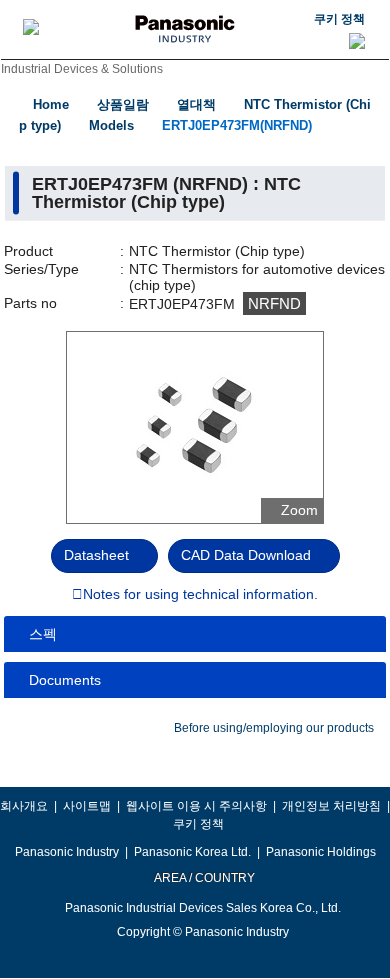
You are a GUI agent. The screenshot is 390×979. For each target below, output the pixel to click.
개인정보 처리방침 (331, 806)
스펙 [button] (43, 634)
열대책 (196, 104)
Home (51, 104)
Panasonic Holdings (321, 852)
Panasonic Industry (67, 852)
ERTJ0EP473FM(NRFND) (237, 125)
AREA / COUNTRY (203, 878)
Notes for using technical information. (200, 595)
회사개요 (24, 806)
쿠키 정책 (339, 19)
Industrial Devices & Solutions (82, 69)
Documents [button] (65, 680)
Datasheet (96, 555)
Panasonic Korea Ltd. (192, 852)
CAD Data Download (246, 555)
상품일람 (123, 104)
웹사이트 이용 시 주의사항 (196, 806)
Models (111, 125)
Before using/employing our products (274, 728)
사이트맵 (87, 806)
